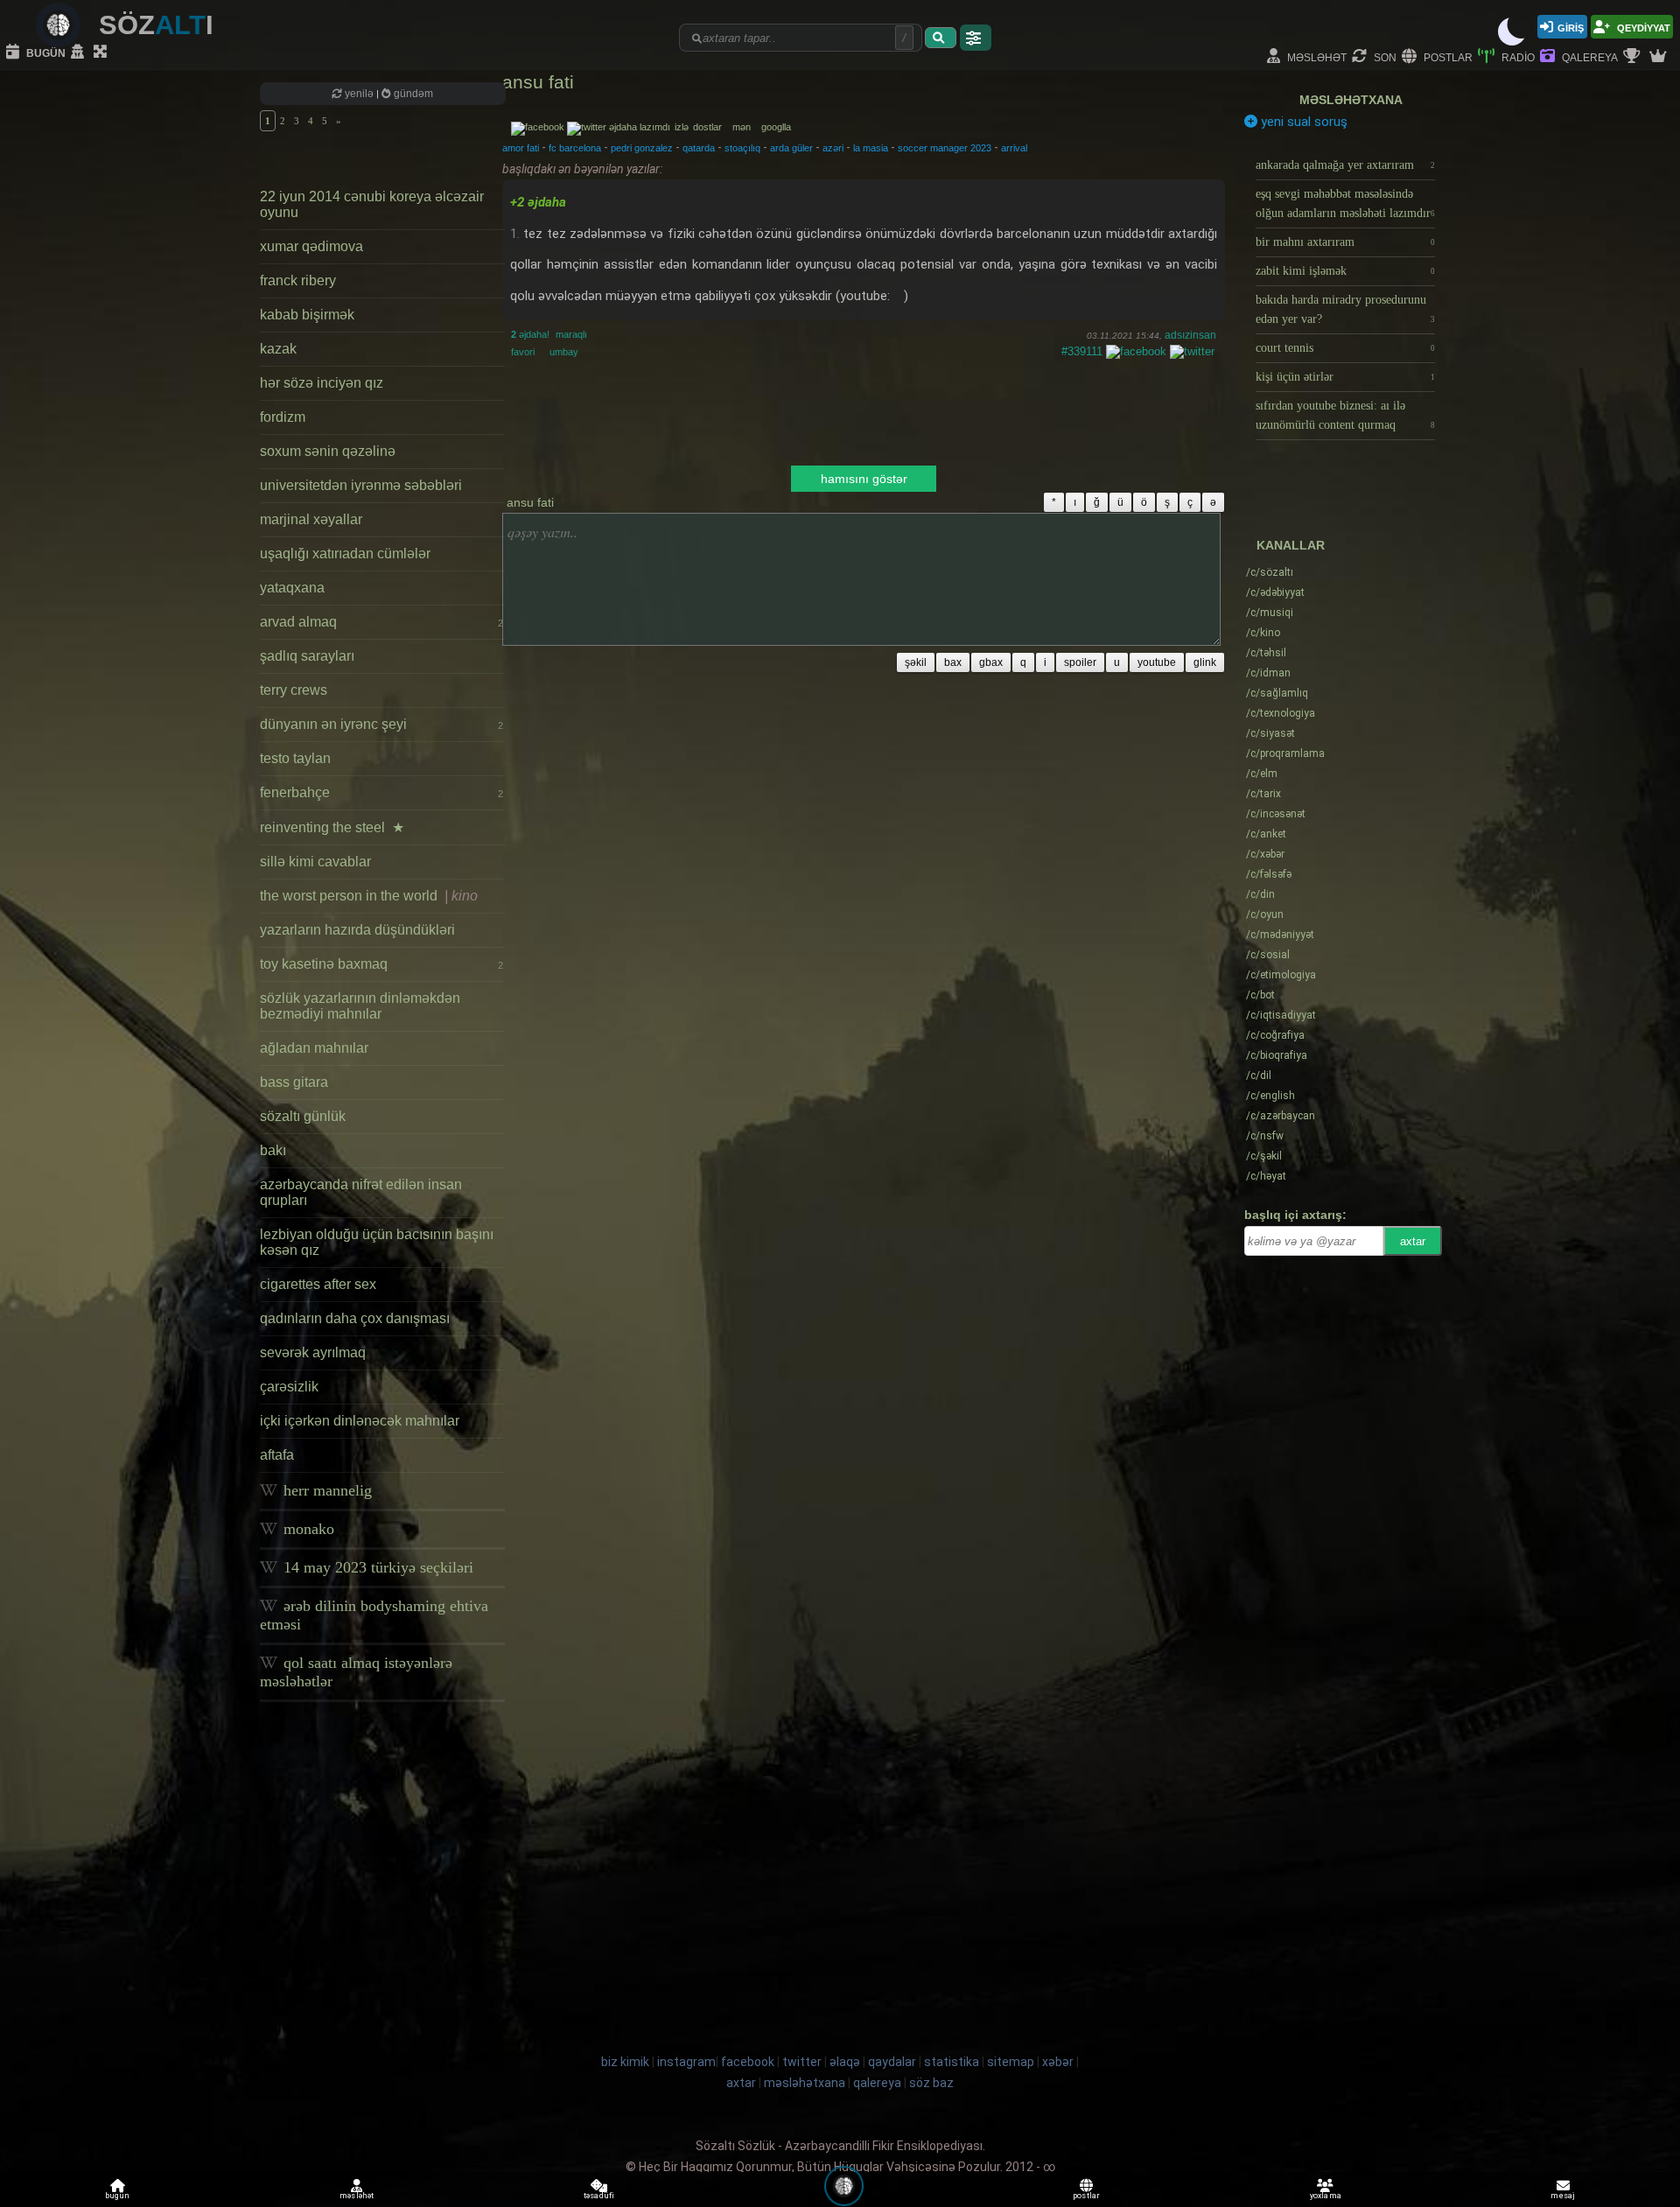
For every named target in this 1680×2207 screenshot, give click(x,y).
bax (953, 662)
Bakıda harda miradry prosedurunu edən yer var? (1345, 309)
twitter (802, 2062)
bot (1260, 995)
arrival (1014, 148)
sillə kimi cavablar (315, 862)
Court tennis (1345, 348)
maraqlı (571, 334)
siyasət (1270, 733)
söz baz (931, 2083)
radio (1517, 56)
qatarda (699, 148)
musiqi (1270, 613)
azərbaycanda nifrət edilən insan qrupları (361, 1192)
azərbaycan (1281, 1116)
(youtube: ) (872, 296)
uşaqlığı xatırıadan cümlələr (345, 554)
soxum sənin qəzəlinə (328, 451)
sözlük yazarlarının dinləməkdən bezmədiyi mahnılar (360, 1006)
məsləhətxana (1351, 100)
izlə (683, 127)
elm (1262, 774)
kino (1263, 633)
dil (1259, 1075)
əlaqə (845, 2062)
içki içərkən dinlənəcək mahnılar (360, 1421)
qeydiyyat (1642, 27)
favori (523, 352)
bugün (45, 52)
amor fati (521, 148)
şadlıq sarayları (307, 656)
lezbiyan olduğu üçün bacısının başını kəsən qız (377, 1242)
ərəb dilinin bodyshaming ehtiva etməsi (374, 1615)
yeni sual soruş (1302, 122)
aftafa (277, 1455)
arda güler (791, 148)
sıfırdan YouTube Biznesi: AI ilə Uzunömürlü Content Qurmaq (1345, 415)
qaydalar (892, 2062)
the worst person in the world (369, 896)
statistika (952, 2062)
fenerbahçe (381, 792)
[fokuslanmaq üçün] (102, 53)
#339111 (1082, 351)
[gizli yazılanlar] (80, 53)
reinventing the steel (332, 827)
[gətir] (941, 38)
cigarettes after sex (318, 1284)
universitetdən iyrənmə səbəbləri (361, 485)
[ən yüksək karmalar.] (1660, 57)
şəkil (916, 662)
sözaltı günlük (303, 1116)
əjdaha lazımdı (640, 127)
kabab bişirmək (307, 315)
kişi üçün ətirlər (1345, 377)
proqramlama (1285, 753)
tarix (1263, 794)
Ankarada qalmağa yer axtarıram (1345, 165)
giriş (1571, 27)
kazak (278, 349)
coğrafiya (1275, 1035)
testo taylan (295, 758)
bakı (273, 1150)
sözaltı (1270, 572)
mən (745, 127)
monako (307, 1529)
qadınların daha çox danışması (355, 1318)
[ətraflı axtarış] (976, 38)
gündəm (412, 94)
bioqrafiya (1277, 1055)
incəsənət (1276, 814)
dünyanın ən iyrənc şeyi (381, 724)
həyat (1266, 1176)
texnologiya (1281, 713)
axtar (1413, 1241)
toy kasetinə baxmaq (381, 964)
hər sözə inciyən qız (322, 383)
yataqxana (292, 588)
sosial (1268, 955)
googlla (776, 127)
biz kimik (626, 2062)
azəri (833, 148)
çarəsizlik (289, 1387)
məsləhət (1316, 56)
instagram (686, 2062)
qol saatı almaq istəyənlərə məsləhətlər (356, 1672)
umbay (564, 352)
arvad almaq (381, 622)
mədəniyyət (1280, 935)
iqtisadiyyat (1281, 1015)
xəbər (1265, 854)
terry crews (294, 690)
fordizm (283, 417)
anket (1266, 834)
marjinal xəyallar (311, 519)
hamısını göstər (864, 479)
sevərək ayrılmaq (313, 1352)
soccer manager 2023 (945, 148)
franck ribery (298, 280)
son (1384, 56)
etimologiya (1281, 975)
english (1270, 1096)
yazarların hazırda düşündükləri (357, 930)
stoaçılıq (742, 148)
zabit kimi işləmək (1345, 271)
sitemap (1011, 2062)
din (1260, 894)
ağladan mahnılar (314, 1048)
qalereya (1589, 56)
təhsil (1266, 653)
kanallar (1291, 545)
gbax (991, 662)
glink (1205, 662)
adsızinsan (1190, 335)
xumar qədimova (311, 246)
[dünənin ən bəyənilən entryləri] (1634, 57)
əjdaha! (530, 334)
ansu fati (538, 82)
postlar (1447, 56)
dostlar (711, 127)
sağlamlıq (1277, 693)
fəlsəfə (1269, 874)
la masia (871, 148)
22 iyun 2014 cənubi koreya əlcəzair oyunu (372, 204)
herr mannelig (325, 1490)
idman (1268, 673)
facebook (748, 2062)
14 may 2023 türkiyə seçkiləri (376, 1567)
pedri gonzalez (642, 148)
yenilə (359, 94)
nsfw (1265, 1136)
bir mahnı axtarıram (1345, 242)
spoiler (1080, 662)
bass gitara (294, 1082)
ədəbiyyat (1275, 592)
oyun (1265, 914)
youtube (1157, 662)
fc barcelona (575, 148)
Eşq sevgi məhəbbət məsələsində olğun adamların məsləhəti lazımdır (1345, 203)
